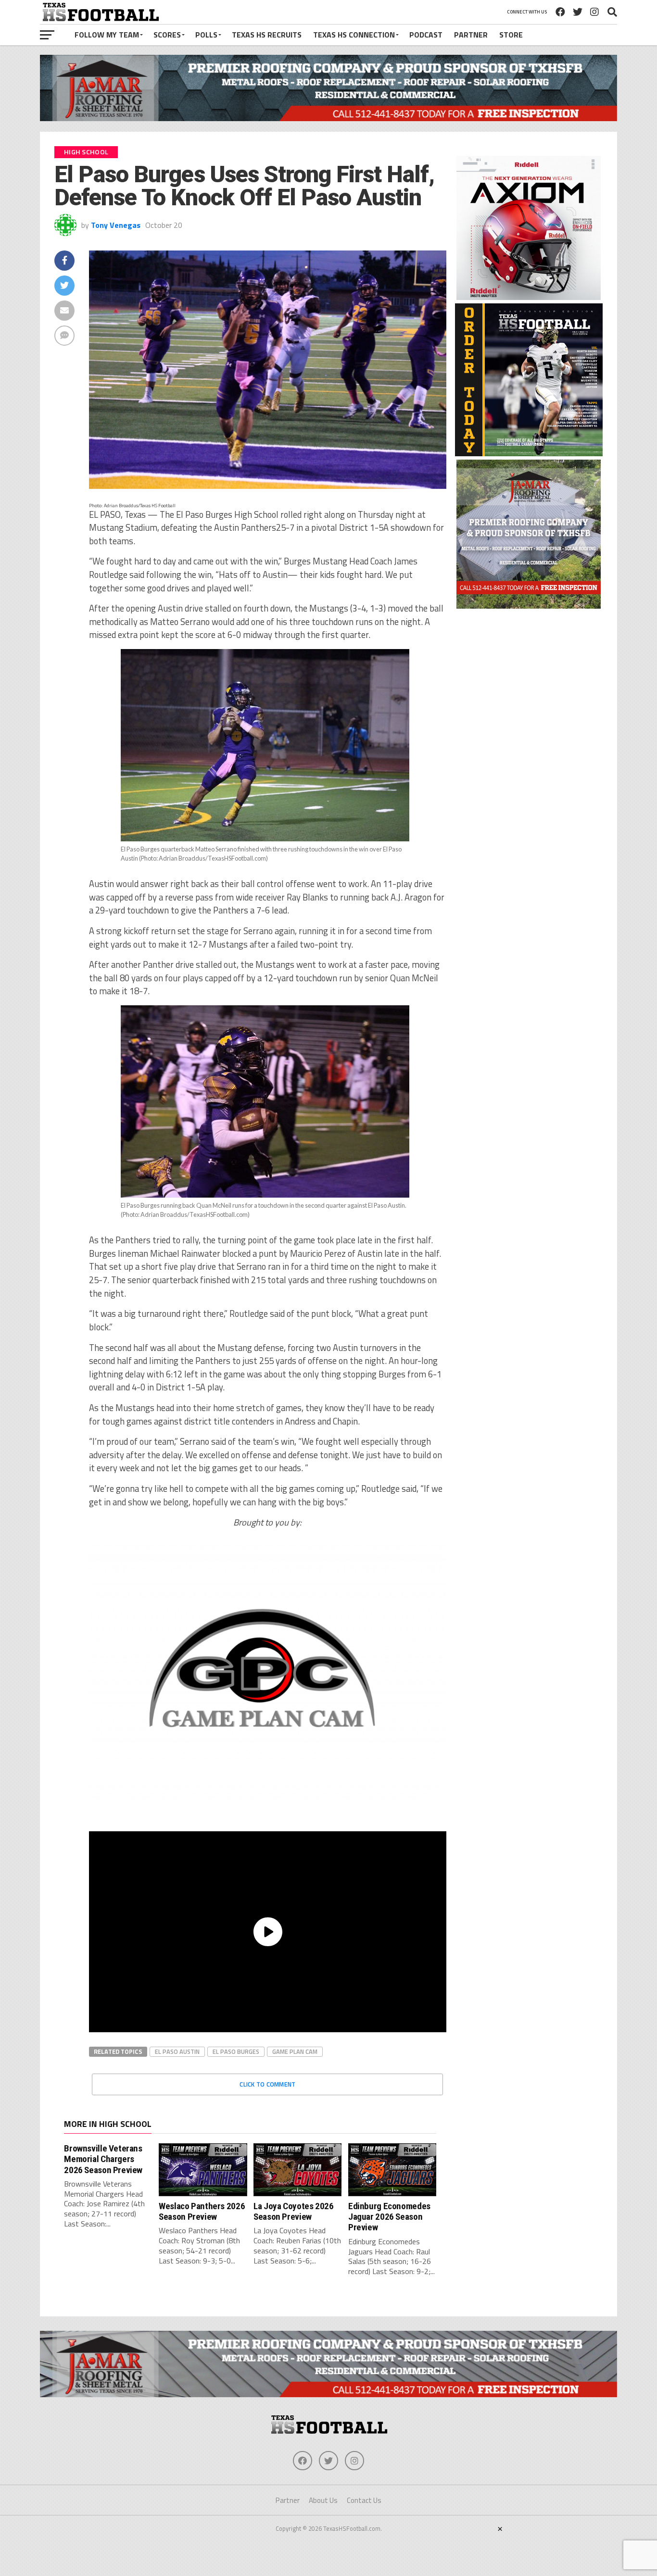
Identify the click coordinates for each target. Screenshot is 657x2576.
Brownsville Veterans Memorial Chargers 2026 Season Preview (103, 2159)
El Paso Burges (236, 2051)
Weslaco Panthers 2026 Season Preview (202, 2211)
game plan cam (295, 2051)
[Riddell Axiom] (529, 297)
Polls (206, 35)
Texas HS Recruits (267, 35)
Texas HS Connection (354, 35)
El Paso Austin (177, 2051)
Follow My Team (107, 35)
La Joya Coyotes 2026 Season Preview (293, 2211)
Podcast (426, 35)
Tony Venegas (116, 225)
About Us (323, 2500)
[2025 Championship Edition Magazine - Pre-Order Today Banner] (529, 453)
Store (511, 35)
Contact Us (364, 2500)
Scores (167, 35)
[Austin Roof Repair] (529, 606)
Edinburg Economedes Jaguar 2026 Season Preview (389, 2217)
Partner (471, 35)
